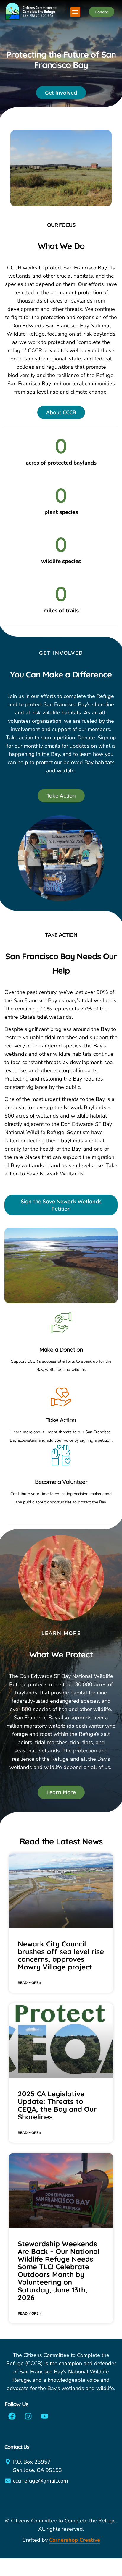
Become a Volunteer (61, 1482)
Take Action (61, 1420)
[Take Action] (61, 1396)
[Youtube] (44, 2416)
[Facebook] (12, 2416)
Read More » (29, 1983)
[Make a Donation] (61, 1323)
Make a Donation (61, 1350)
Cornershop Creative (75, 2540)
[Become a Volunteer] (61, 1455)
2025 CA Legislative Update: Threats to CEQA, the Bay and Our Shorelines (57, 2105)
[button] (75, 12)
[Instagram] (28, 2416)
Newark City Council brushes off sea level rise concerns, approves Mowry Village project (61, 1955)
